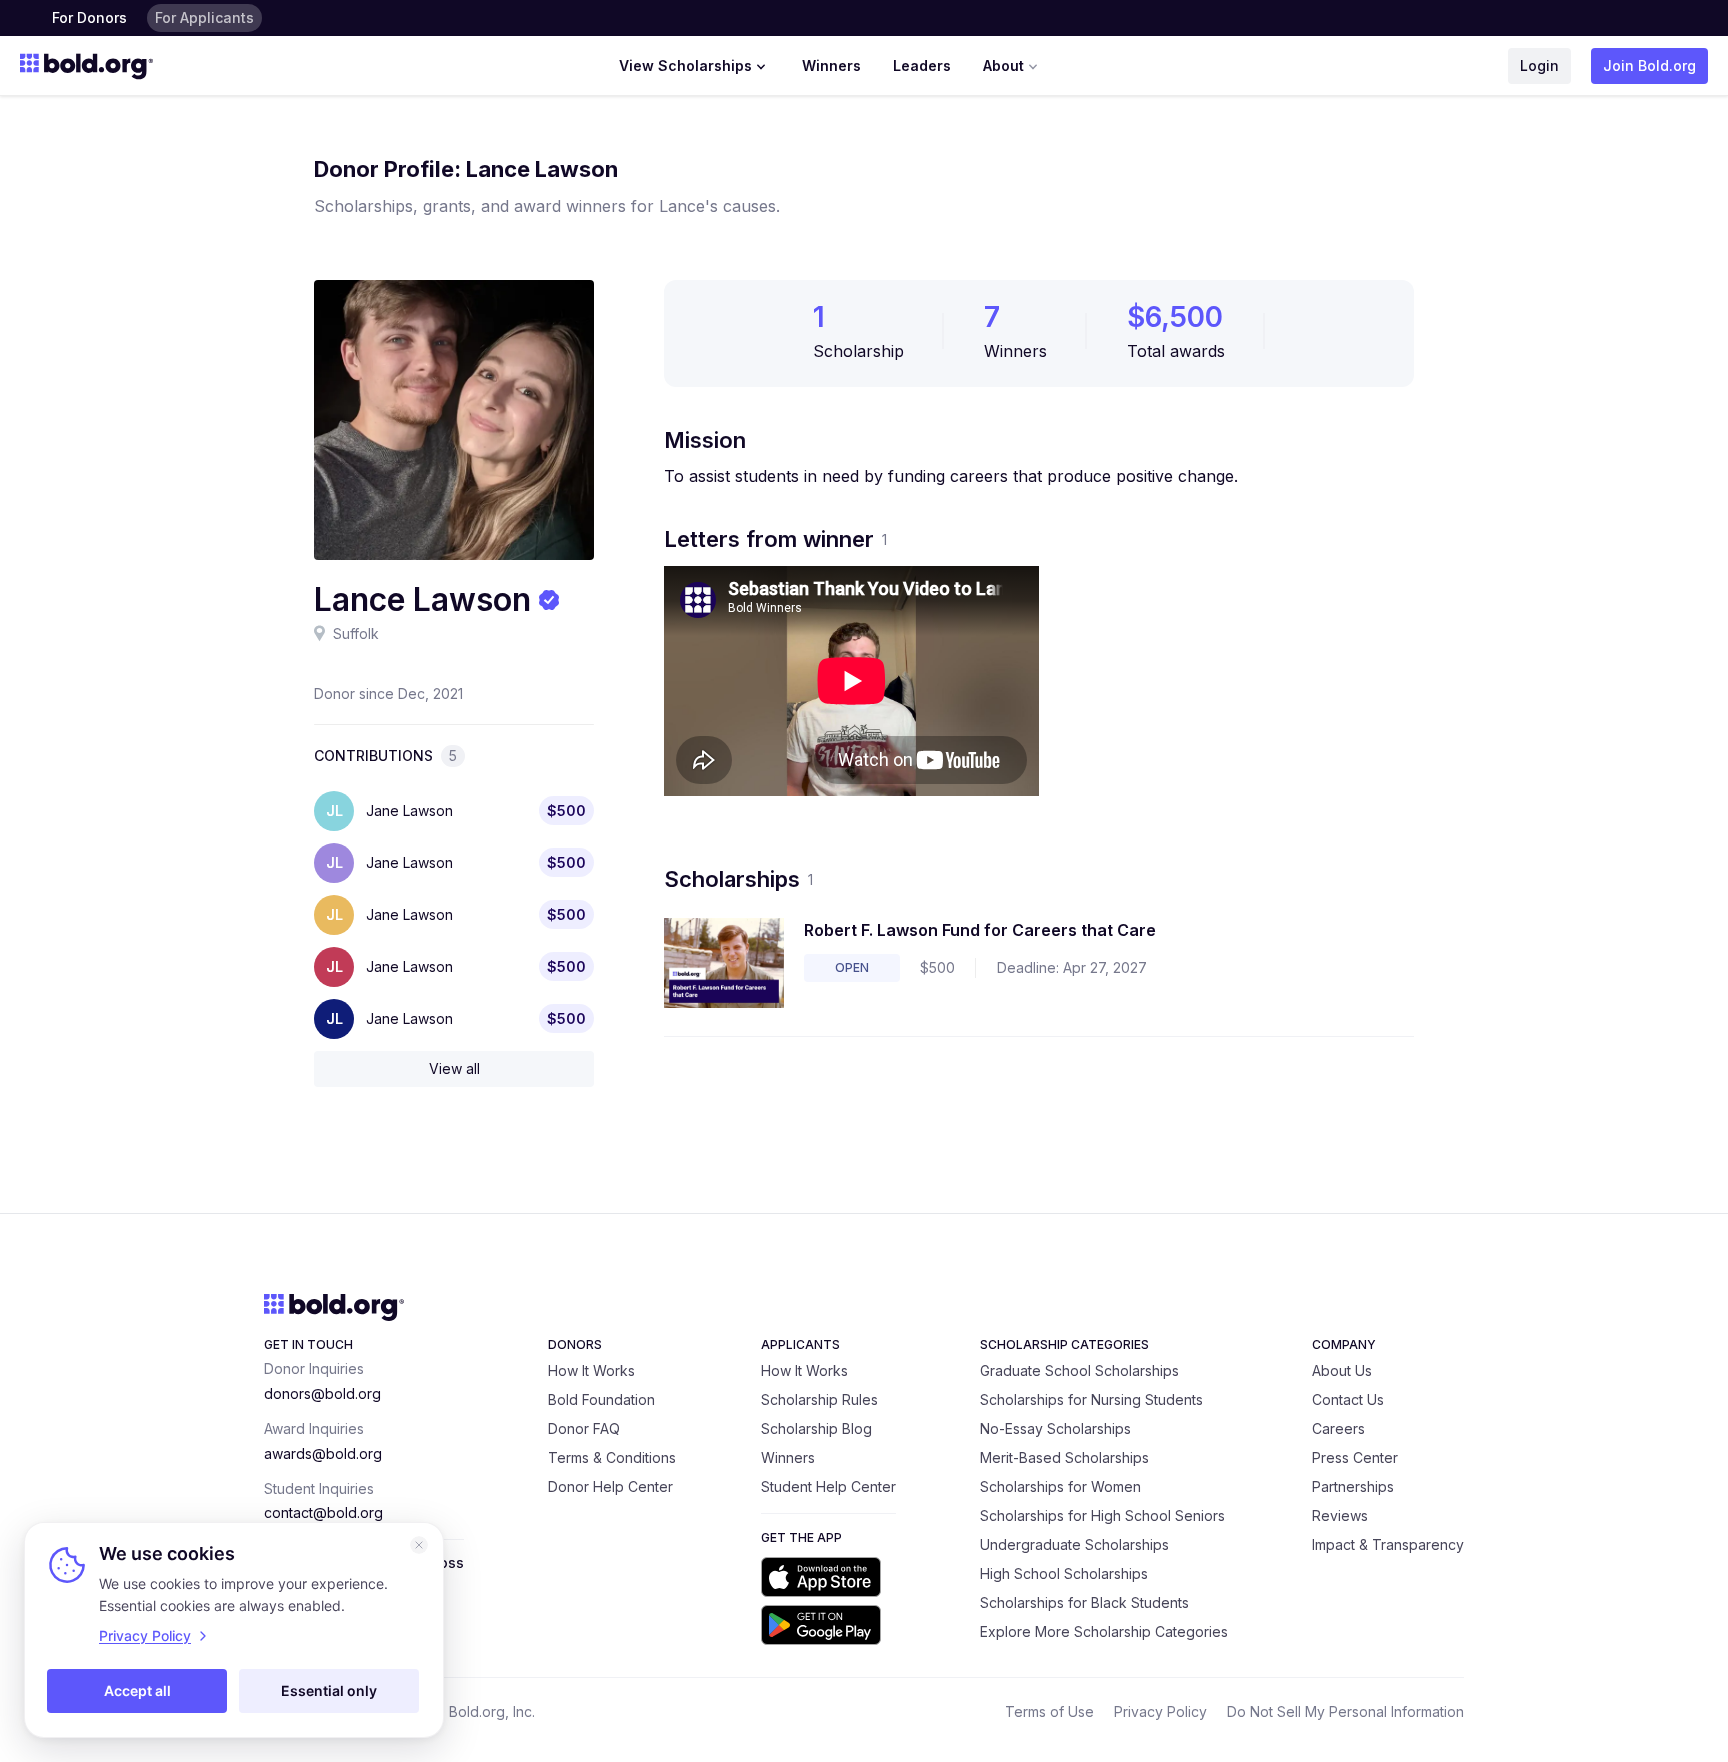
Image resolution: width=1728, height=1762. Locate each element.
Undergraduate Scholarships (1074, 1544)
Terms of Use (1049, 1711)
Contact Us (1348, 1399)
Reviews (1340, 1515)
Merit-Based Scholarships (1064, 1457)
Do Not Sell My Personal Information (1345, 1711)
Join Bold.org (1649, 65)
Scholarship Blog (816, 1428)
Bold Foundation (601, 1399)
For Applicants (204, 17)
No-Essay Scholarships (1055, 1428)
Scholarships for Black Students (1084, 1602)
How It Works (591, 1370)
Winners (831, 65)
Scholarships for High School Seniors (1102, 1515)
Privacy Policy (1160, 1711)
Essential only (329, 1690)
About (1003, 65)
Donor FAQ (584, 1428)
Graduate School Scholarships (1079, 1370)
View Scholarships (685, 65)
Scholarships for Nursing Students (1091, 1399)
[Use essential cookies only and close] (419, 1545)
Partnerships (1353, 1486)
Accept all (137, 1690)
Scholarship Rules (819, 1399)
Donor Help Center (610, 1486)
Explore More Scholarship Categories (1104, 1631)
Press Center (1355, 1457)
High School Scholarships (1064, 1573)
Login (1539, 65)
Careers (1338, 1428)
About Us (1342, 1370)
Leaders (922, 65)
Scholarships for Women (1060, 1486)
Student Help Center (828, 1486)
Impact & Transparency (1388, 1544)
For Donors (89, 17)
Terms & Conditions (612, 1457)
